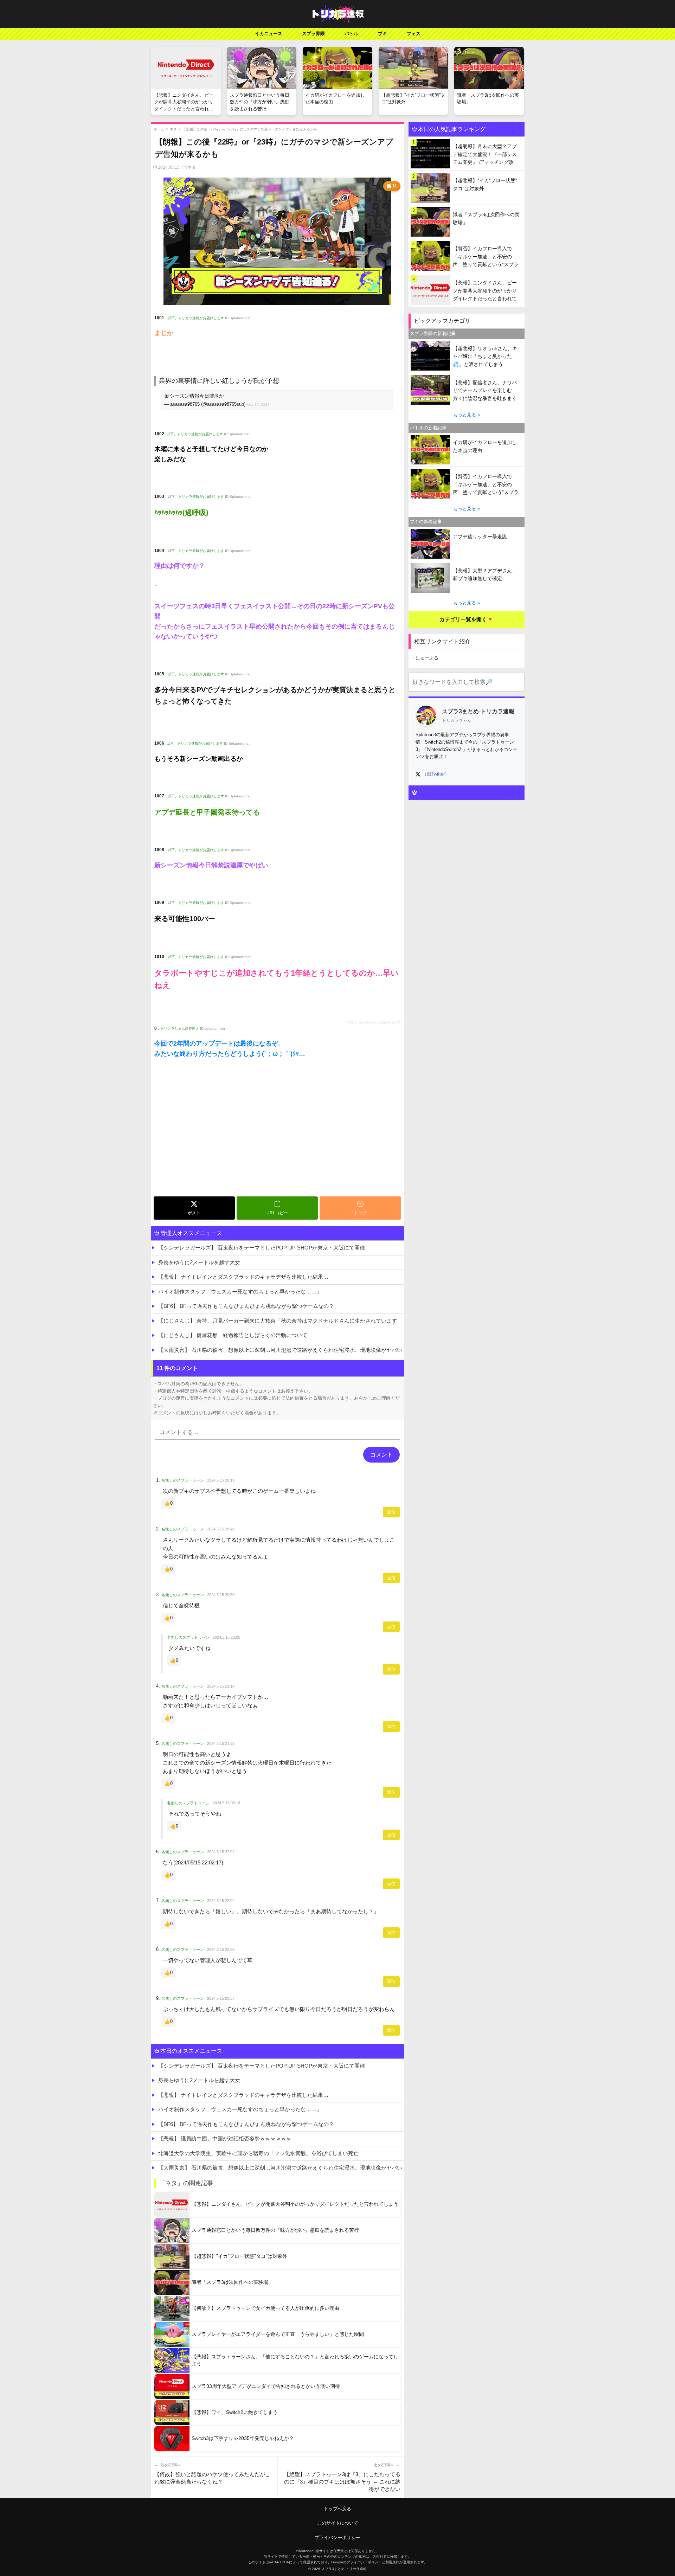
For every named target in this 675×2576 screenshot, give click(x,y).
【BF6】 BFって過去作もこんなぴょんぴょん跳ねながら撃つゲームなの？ (246, 1306)
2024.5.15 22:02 (221, 1852)
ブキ (382, 34)
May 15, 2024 (258, 404)
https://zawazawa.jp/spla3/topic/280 (380, 1023)
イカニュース (269, 34)
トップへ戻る (337, 2509)
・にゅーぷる (425, 658)
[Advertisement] (277, 1141)
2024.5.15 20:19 (221, 1480)
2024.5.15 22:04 (221, 1901)
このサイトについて (338, 2523)
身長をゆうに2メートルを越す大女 (199, 1262)
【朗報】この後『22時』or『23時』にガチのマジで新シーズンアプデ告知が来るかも (250, 129)
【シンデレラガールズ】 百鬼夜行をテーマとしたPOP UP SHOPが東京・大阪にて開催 (262, 1248)
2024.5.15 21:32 (221, 1743)
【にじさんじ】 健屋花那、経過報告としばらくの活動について (233, 1335)
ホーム (159, 129)
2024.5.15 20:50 (221, 1595)
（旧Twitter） (436, 774)
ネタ (173, 129)
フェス (414, 34)
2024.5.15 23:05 (226, 1637)
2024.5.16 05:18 (226, 1803)
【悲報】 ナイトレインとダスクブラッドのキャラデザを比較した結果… (243, 1277)
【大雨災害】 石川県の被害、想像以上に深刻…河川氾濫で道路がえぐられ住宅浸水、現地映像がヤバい (280, 1350)
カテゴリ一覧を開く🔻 (467, 619)
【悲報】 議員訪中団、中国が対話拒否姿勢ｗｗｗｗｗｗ (225, 2138)
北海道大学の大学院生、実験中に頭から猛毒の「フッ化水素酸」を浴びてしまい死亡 (258, 2153)
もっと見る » (467, 415)
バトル (351, 34)
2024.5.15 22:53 (221, 1949)
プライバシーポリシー (337, 2538)
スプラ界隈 (313, 34)
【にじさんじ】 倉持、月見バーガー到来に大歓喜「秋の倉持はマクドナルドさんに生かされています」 (280, 1321)
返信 (391, 1512)
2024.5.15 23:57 (221, 1998)
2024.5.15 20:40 (221, 1529)
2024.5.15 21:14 (221, 1686)
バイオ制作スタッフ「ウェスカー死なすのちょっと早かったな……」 (240, 1292)
